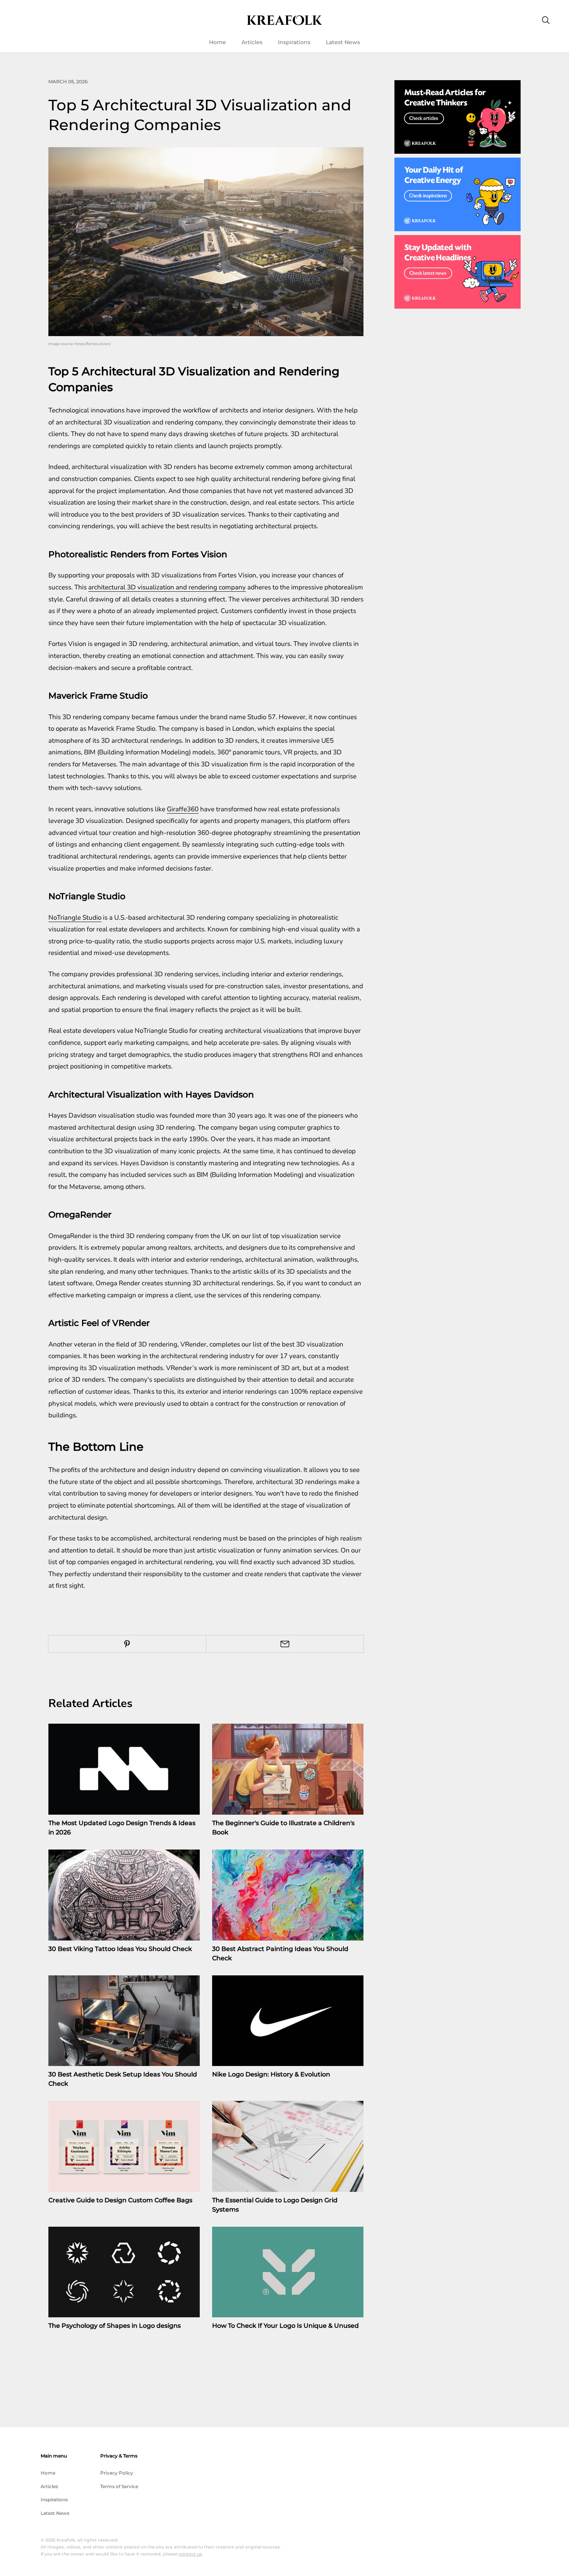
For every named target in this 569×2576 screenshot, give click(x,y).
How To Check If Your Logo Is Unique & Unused (285, 2326)
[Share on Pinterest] (127, 1644)
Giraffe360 (183, 809)
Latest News (343, 42)
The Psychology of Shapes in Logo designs (115, 2326)
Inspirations (294, 42)
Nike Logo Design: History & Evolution (271, 2074)
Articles (252, 42)
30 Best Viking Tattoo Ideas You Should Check (120, 1949)
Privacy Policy (117, 2473)
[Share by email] (285, 1644)
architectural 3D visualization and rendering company (167, 587)
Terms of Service (119, 2486)
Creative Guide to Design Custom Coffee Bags (120, 2200)
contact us (190, 2554)
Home (218, 42)
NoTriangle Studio (75, 918)
